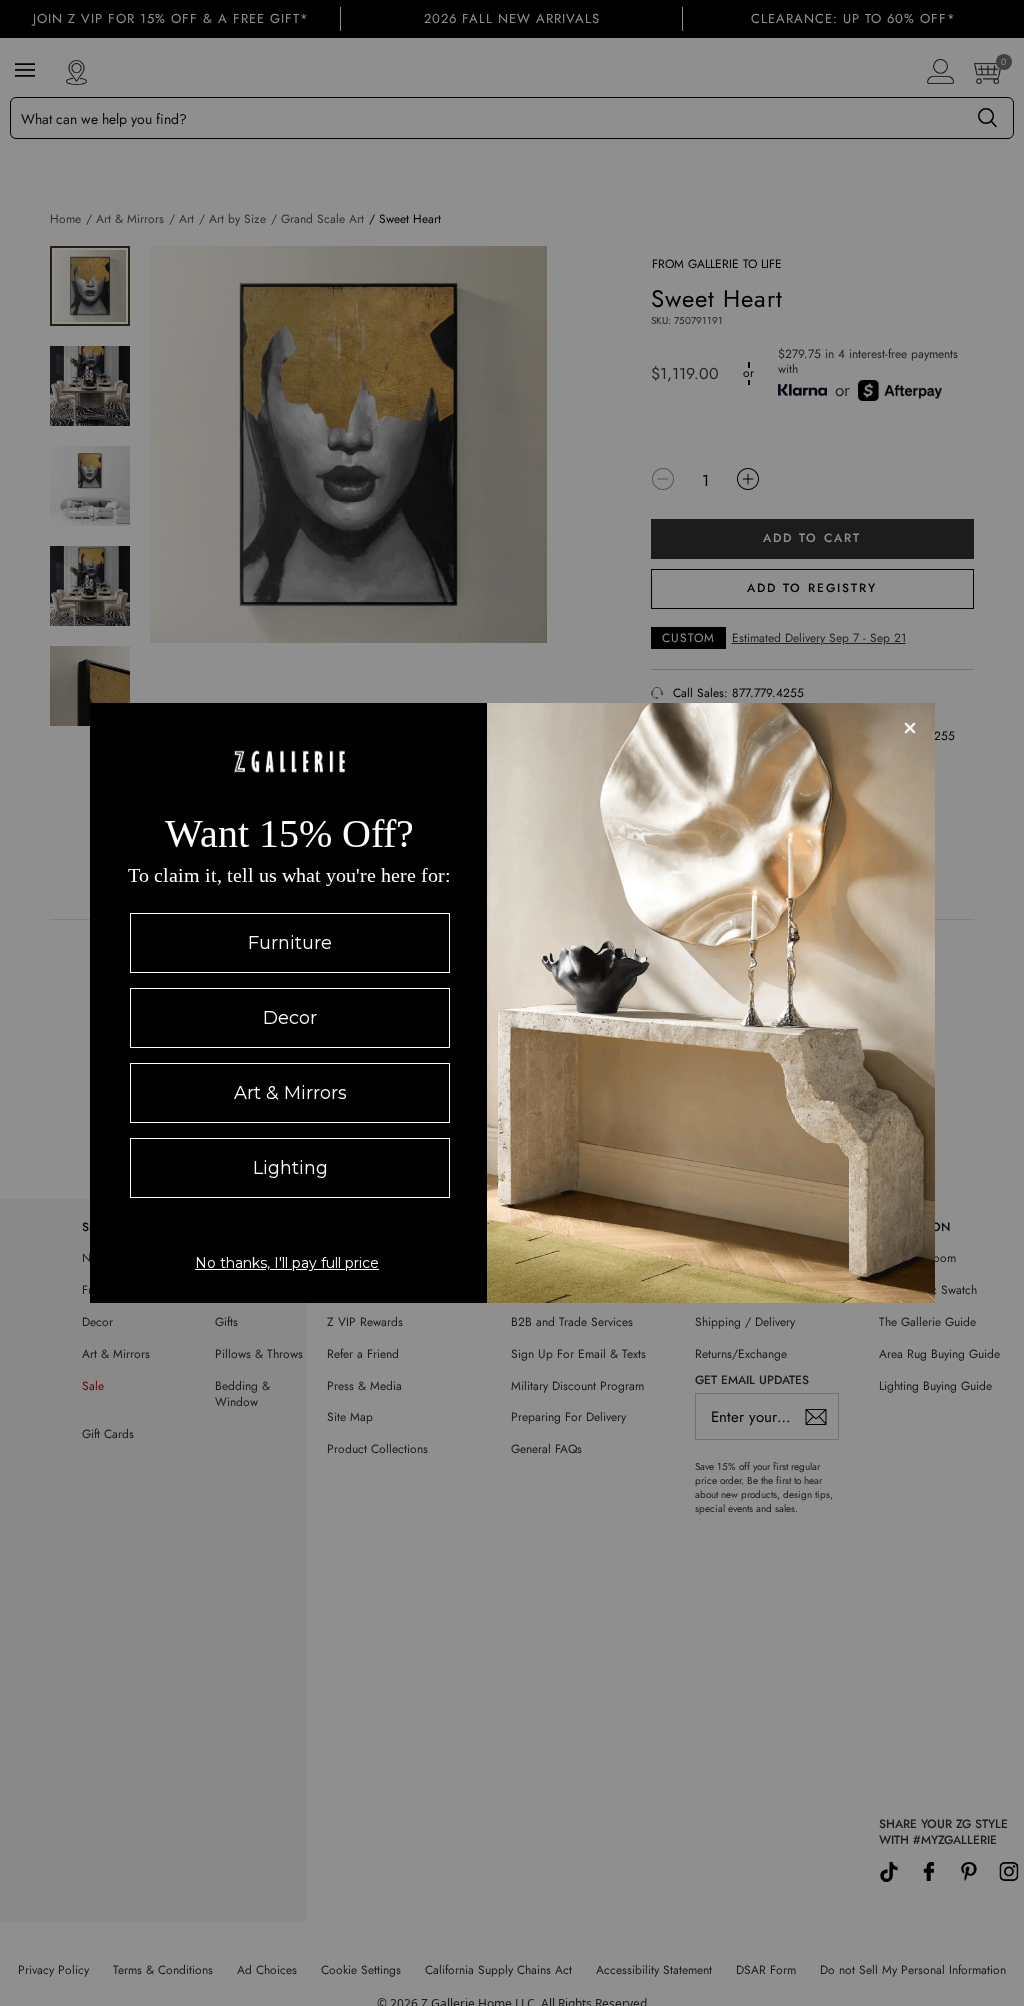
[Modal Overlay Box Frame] (512, 1003)
